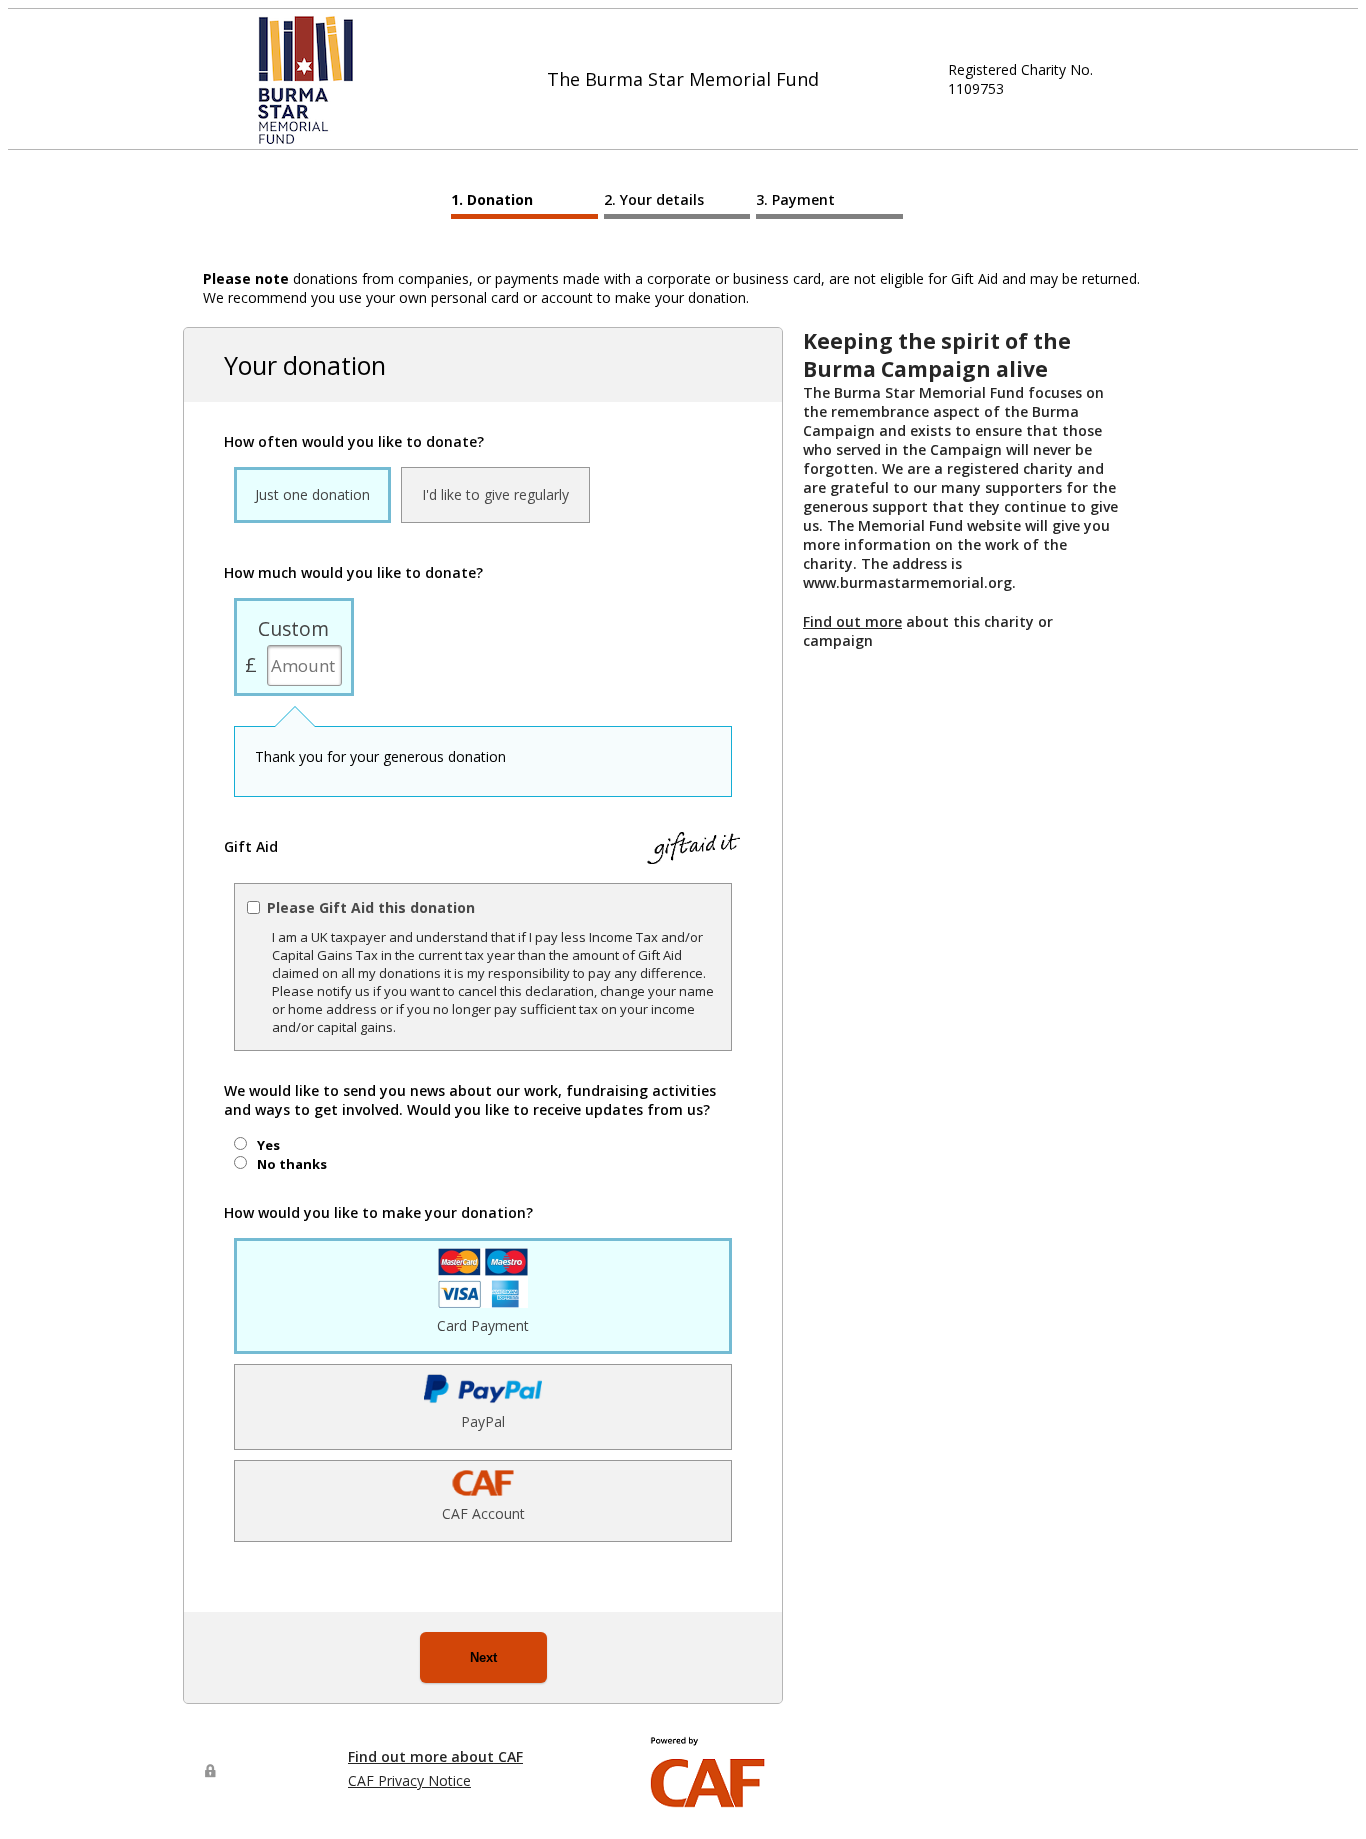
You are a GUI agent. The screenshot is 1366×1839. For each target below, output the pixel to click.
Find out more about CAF (435, 1756)
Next (483, 1657)
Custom (293, 628)
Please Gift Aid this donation (371, 907)
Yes (268, 1145)
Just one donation (312, 494)
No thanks (292, 1164)
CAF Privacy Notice (409, 1780)
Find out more (852, 621)
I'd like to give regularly (495, 494)
